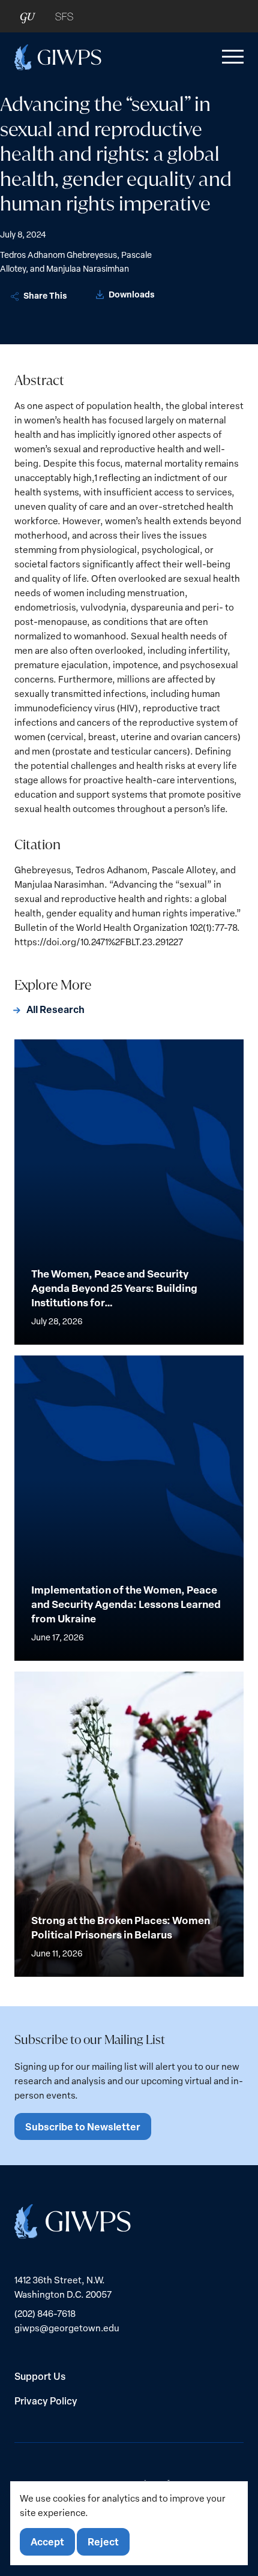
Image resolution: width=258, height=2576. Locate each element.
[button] (230, 57)
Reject (103, 2542)
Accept (47, 2542)
